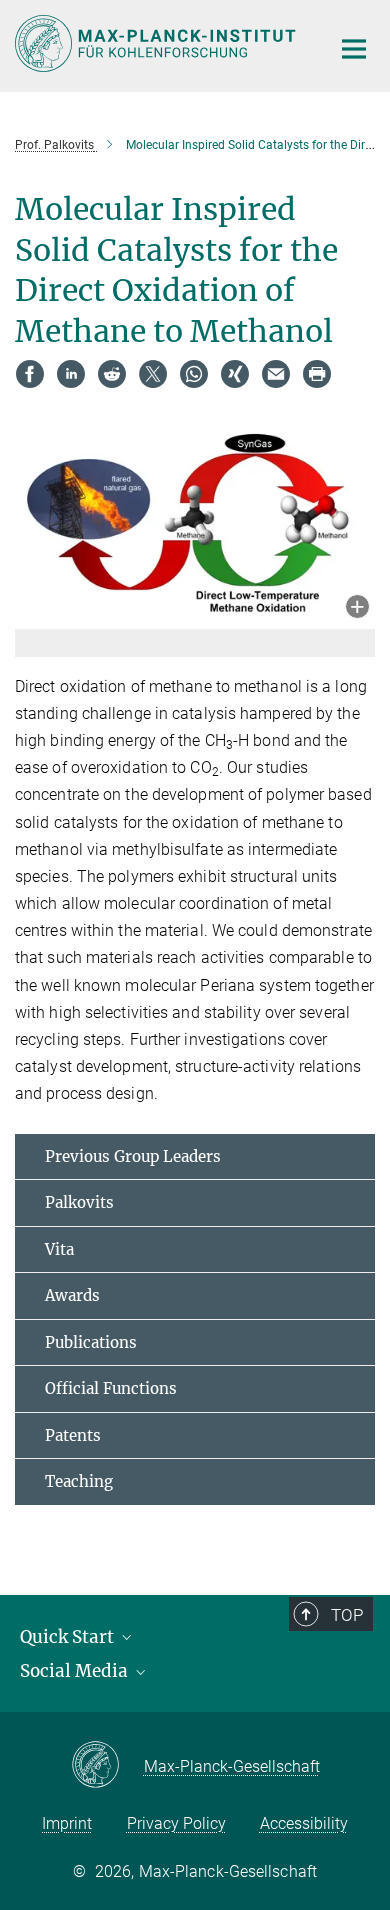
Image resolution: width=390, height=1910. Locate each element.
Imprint (67, 1823)
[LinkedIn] (71, 374)
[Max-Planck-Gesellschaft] (107, 1766)
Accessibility (304, 1823)
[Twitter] (153, 374)
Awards (72, 1295)
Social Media (76, 1671)
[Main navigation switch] (354, 49)
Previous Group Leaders (133, 1156)
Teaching (79, 1481)
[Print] (317, 374)
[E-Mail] (276, 374)
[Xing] (235, 374)
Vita (59, 1249)
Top (347, 1615)
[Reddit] (112, 374)
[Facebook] (30, 374)
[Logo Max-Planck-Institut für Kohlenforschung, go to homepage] (157, 43)
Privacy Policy (176, 1823)
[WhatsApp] (194, 374)
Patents (73, 1435)
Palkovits (79, 1202)
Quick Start (69, 1637)
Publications (91, 1342)
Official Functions (111, 1388)
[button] (357, 608)
